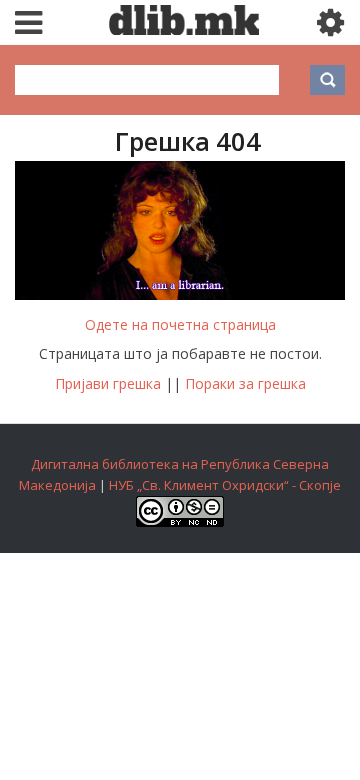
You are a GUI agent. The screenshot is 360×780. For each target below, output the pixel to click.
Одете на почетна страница (180, 324)
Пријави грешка (108, 383)
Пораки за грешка (245, 383)
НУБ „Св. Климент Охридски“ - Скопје (225, 485)
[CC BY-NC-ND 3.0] (180, 522)
